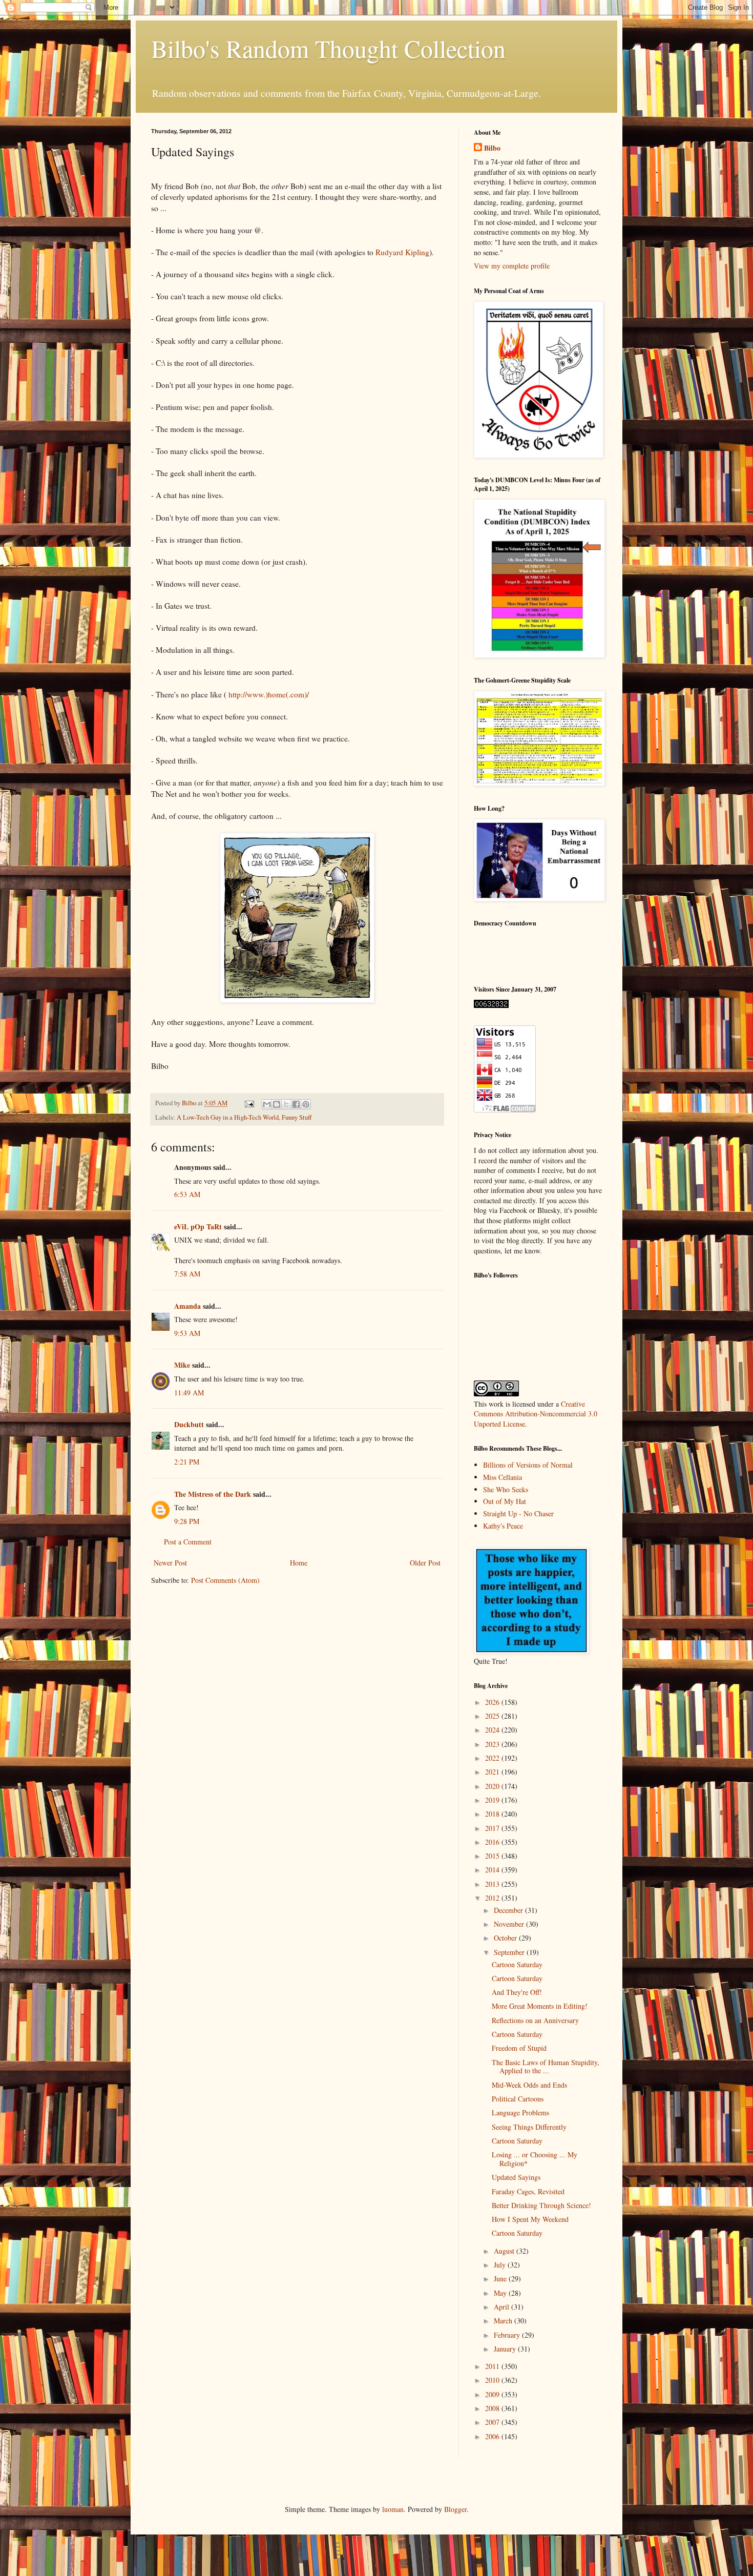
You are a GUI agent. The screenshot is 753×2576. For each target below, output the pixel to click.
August (505, 2251)
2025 (493, 1716)
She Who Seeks (506, 1489)
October (506, 1938)
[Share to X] (286, 1104)
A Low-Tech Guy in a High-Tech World (228, 1117)
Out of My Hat (505, 1501)
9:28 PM (187, 1521)
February (508, 2335)
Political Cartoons (518, 2099)
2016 (493, 1842)
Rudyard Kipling (402, 252)
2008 (493, 2408)
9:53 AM (187, 1333)
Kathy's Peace (503, 1526)
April (503, 2307)
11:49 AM (189, 1393)
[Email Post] (249, 1103)
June (501, 2279)
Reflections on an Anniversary (535, 2020)
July (501, 2265)
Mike (182, 1365)
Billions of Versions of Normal (528, 1465)
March (504, 2321)
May (501, 2293)
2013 (493, 1884)
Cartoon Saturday (517, 1964)
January (506, 2349)
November (510, 1924)
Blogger (455, 2509)
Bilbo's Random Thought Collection (328, 48)
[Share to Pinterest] (306, 1104)
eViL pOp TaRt (198, 1227)
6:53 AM (187, 1194)
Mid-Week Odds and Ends (529, 2085)
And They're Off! (517, 1992)
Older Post (425, 1563)
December (509, 1910)
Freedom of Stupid (519, 2048)
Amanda (187, 1306)
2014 (493, 1870)
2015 (493, 1856)
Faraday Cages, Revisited (528, 2191)
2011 (493, 2366)
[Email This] (267, 1104)
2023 (493, 1744)
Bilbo (492, 148)
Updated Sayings (516, 2177)
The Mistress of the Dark (213, 1494)
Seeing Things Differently (529, 2127)
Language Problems (520, 2113)
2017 (493, 1828)
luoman (393, 2509)
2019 (493, 1800)
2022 (493, 1758)
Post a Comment (188, 1542)
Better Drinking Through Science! (541, 2205)
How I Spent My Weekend (530, 2219)
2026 (493, 1702)
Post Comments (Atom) (225, 1580)
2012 (493, 1898)
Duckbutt (189, 1424)
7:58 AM (187, 1274)
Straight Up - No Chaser (518, 1513)
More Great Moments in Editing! (540, 2006)
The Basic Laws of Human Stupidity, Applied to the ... (546, 2067)
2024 (493, 1730)
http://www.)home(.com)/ (269, 694)
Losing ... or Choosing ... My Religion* (535, 2159)
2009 (493, 2394)
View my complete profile (512, 266)
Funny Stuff (297, 1117)
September (510, 1952)
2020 (493, 1786)
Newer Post (170, 1563)
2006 (493, 2436)
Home (299, 1563)
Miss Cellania (503, 1477)
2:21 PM (187, 1462)
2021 (493, 1772)
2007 (493, 2422)
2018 (493, 1814)
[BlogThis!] (277, 1104)
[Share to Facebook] (296, 1104)
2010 (493, 2380)
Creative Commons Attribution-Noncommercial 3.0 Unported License (536, 1414)
